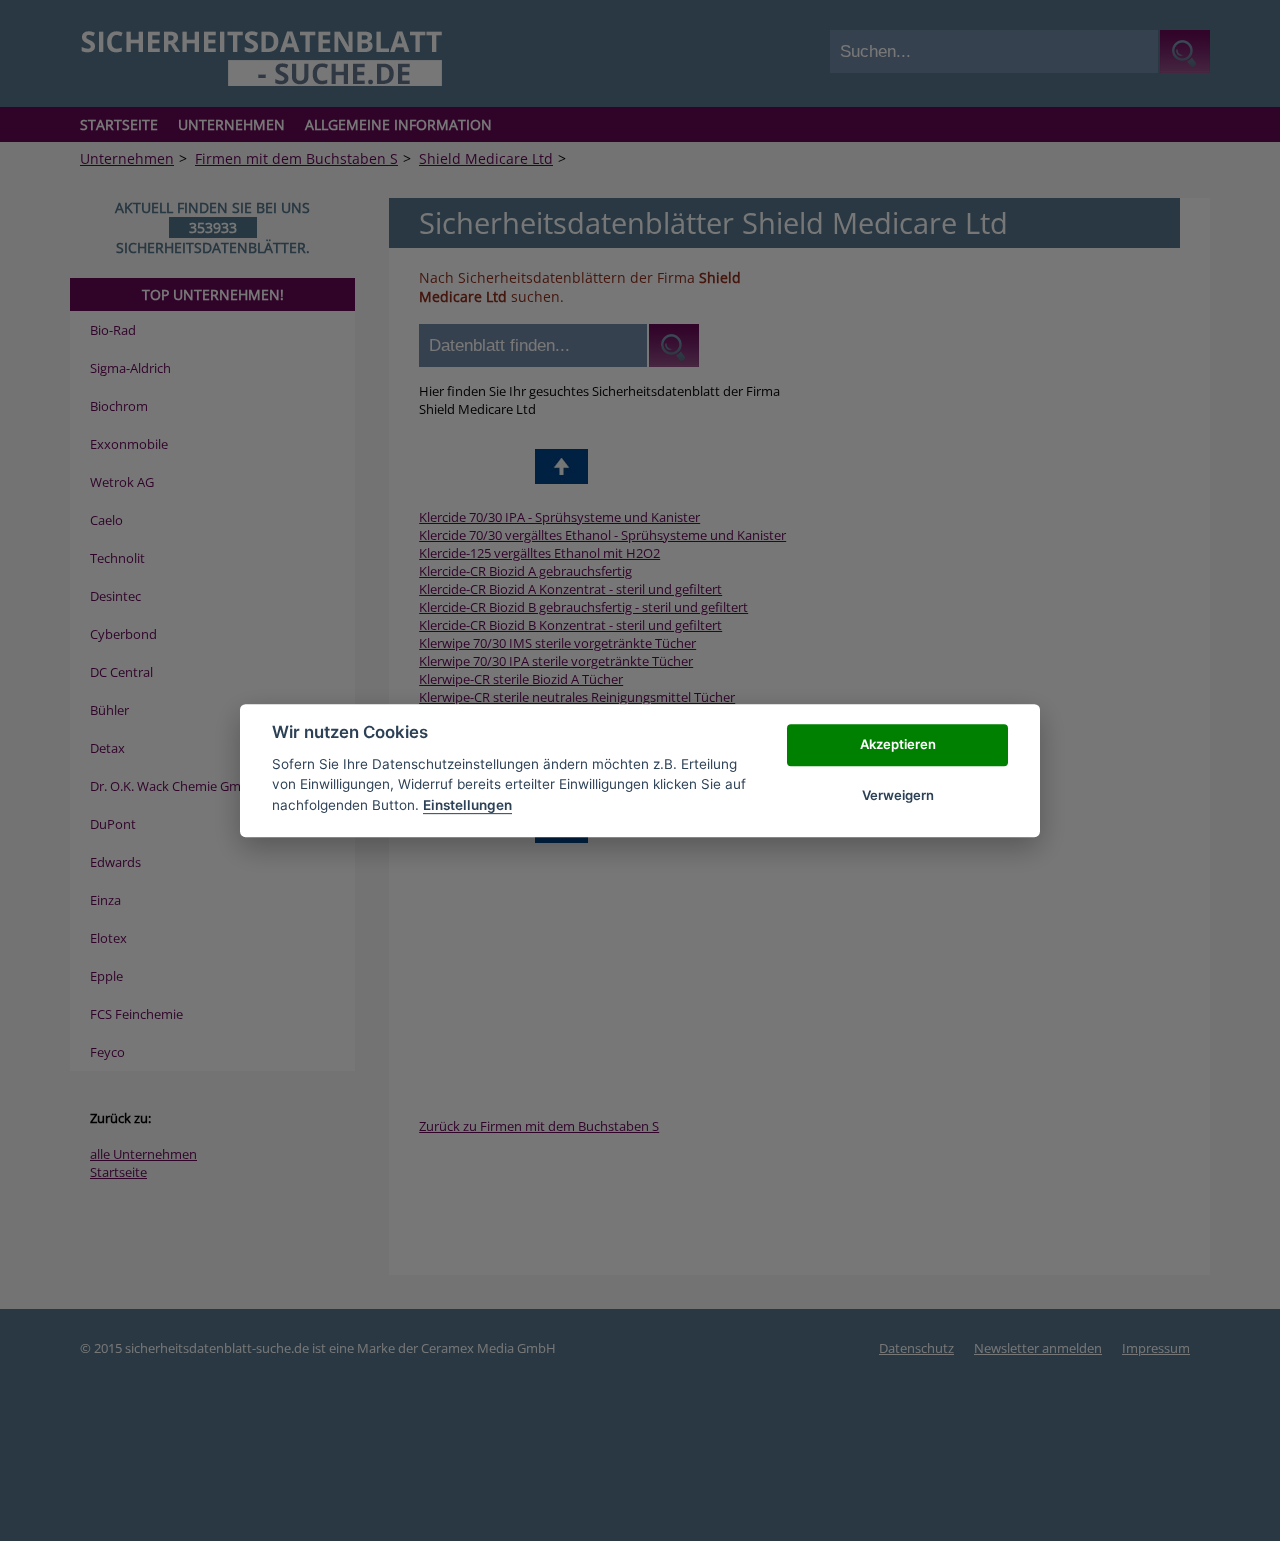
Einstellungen (467, 805)
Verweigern (898, 795)
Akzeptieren (898, 745)
